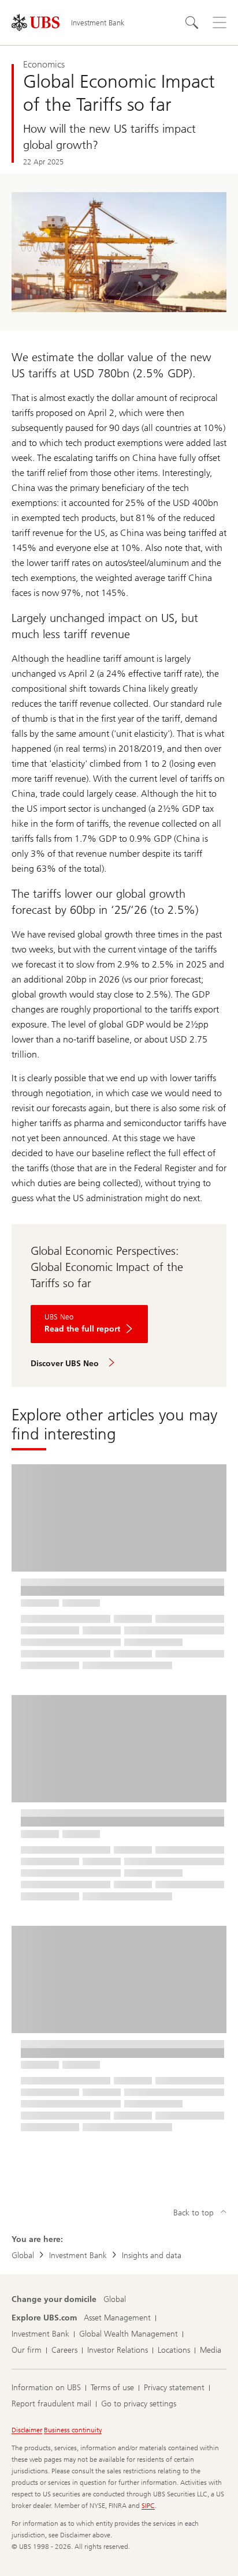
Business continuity (73, 2430)
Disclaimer (27, 2430)
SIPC (148, 2506)
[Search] (192, 23)
